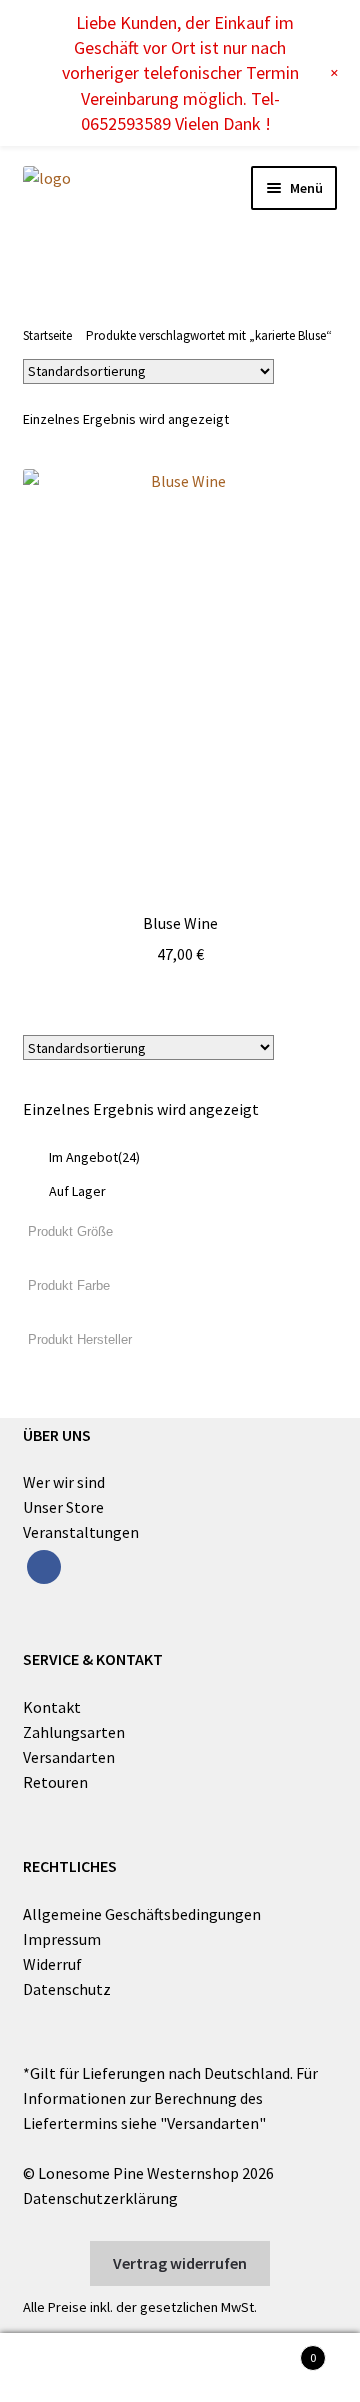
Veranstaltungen (81, 1532)
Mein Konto (60, 2368)
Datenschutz (67, 1989)
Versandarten (69, 1757)
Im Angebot (94, 1157)
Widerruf (52, 1964)
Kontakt (52, 1707)
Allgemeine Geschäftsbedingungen (142, 1914)
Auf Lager (77, 1191)
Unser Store (63, 1507)
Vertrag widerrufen (180, 2263)
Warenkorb (278, 2350)
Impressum (62, 1939)
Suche (180, 2368)
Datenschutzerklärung (100, 2198)
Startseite (47, 335)
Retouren (55, 1782)
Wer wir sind (64, 1482)
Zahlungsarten (74, 1732)
